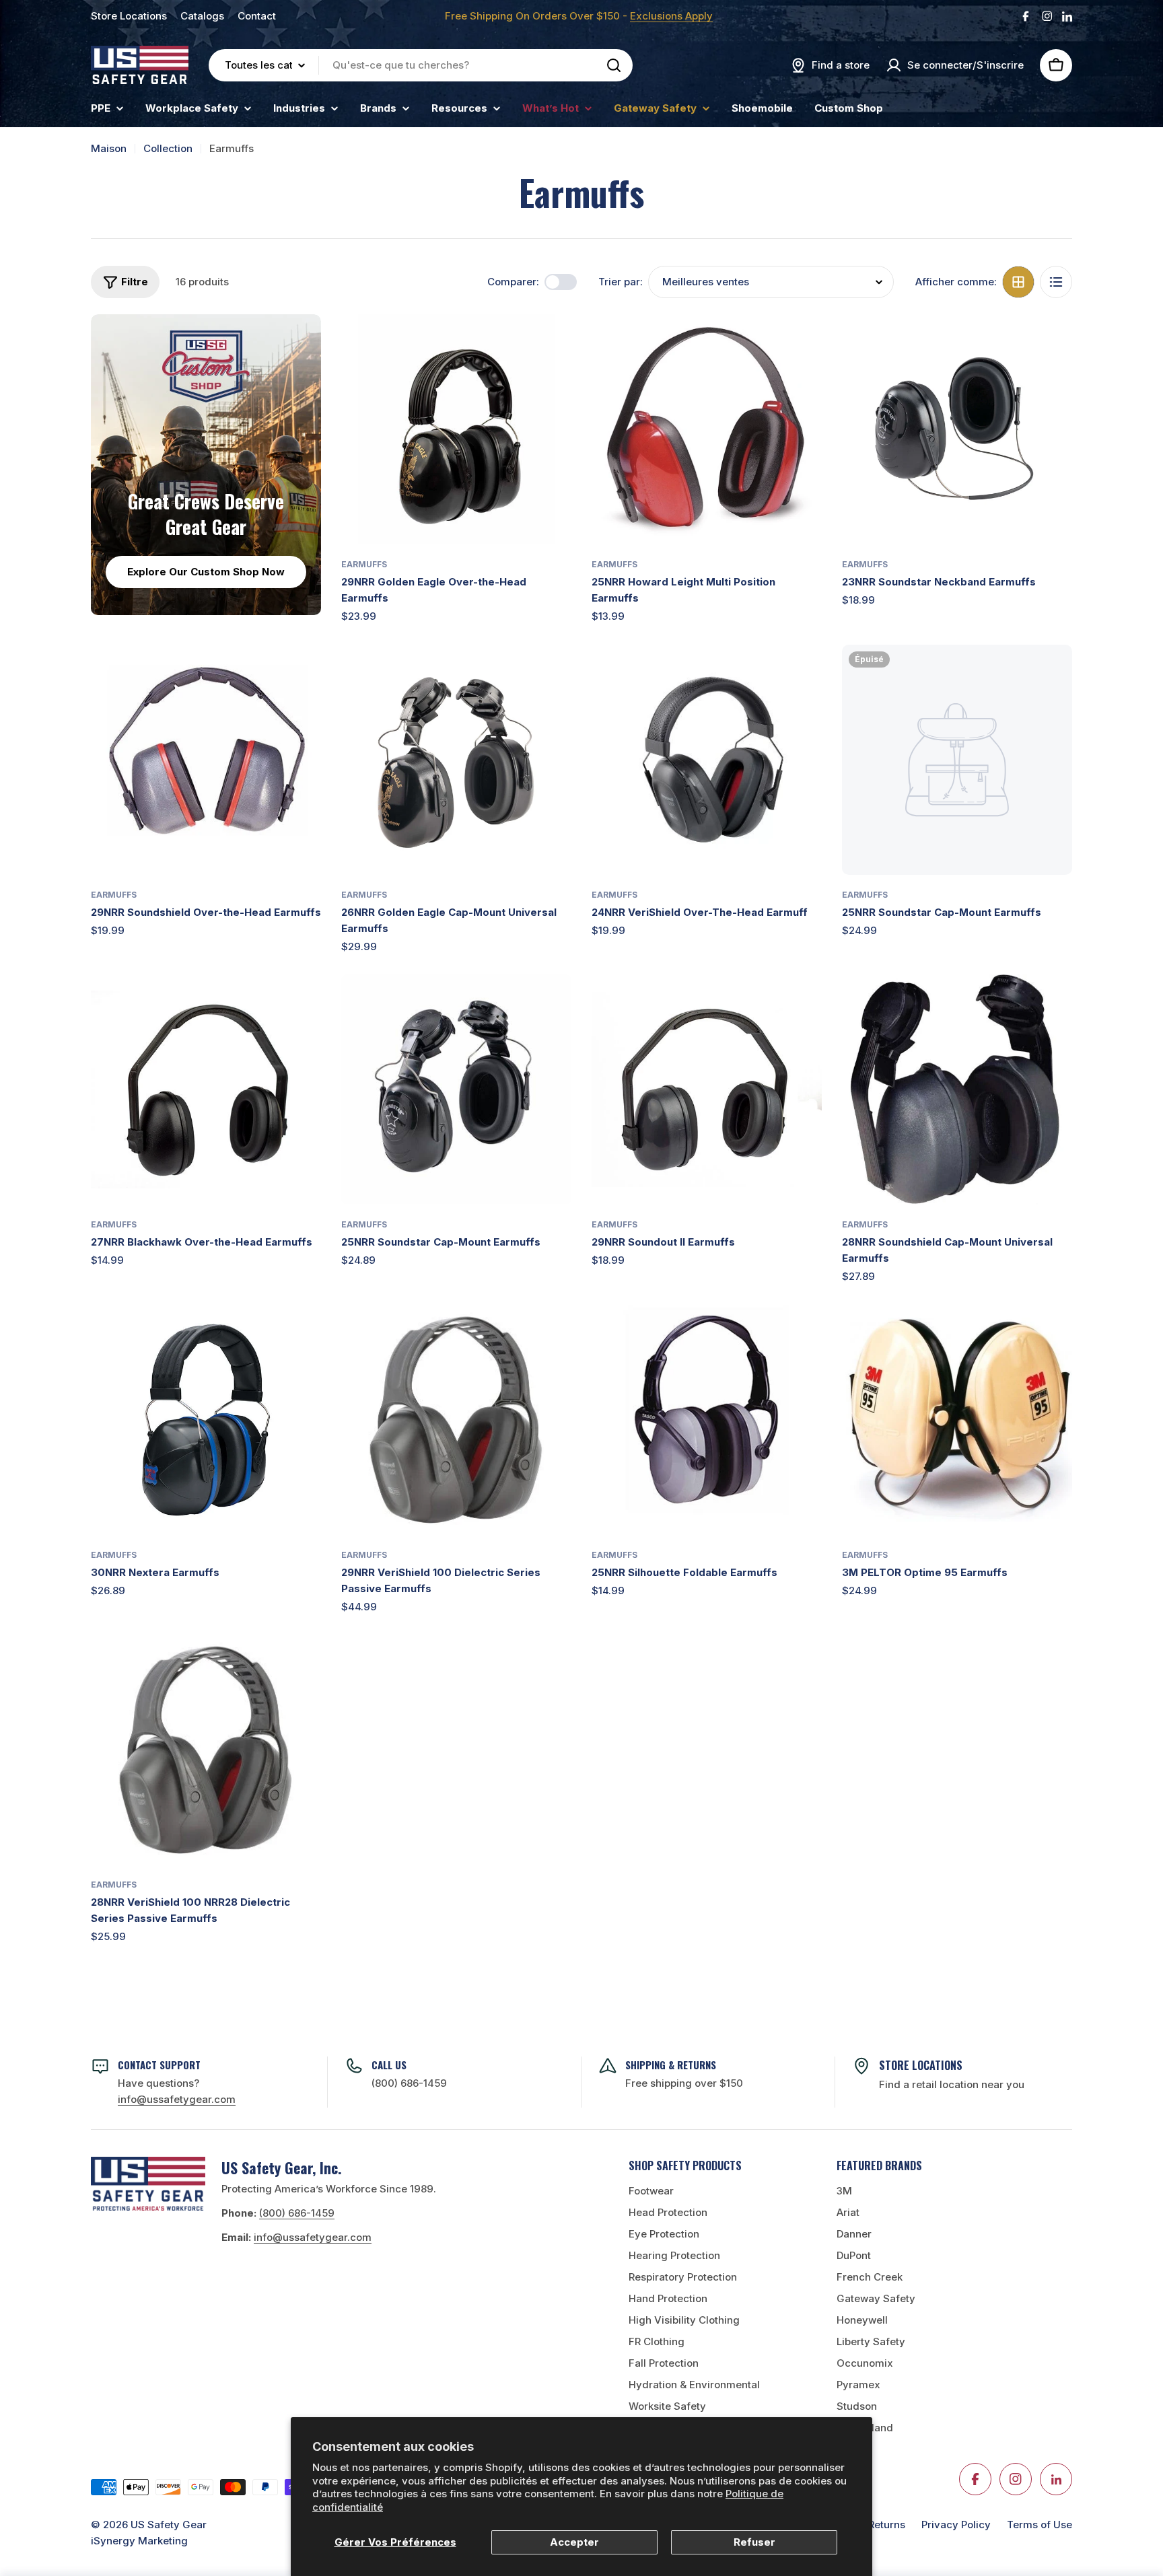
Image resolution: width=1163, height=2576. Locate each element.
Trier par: (621, 282)
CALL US (389, 2065)
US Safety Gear (169, 2525)
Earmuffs (364, 564)
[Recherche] (614, 65)
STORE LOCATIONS (921, 2065)
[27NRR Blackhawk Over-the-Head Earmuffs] (206, 1089)
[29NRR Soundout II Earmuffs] (707, 1089)
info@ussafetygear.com (313, 2237)
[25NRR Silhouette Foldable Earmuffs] (707, 1420)
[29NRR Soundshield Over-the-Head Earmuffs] (206, 760)
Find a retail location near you (952, 2084)
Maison (109, 148)
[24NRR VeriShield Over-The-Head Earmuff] (707, 760)
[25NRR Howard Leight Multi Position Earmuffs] (707, 429)
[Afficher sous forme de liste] (1056, 282)
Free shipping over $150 (684, 2083)
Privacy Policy (956, 2525)
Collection (168, 148)
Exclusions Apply (671, 16)
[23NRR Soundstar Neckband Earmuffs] (957, 429)
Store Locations (129, 16)
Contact (257, 16)
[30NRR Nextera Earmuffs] (206, 1420)
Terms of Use (1039, 2525)
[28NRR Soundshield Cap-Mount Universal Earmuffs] (957, 1089)
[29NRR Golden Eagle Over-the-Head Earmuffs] (456, 429)
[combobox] (421, 65)
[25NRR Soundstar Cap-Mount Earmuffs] (957, 760)
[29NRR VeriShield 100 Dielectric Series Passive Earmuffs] (456, 1420)
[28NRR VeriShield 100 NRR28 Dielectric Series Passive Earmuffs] (206, 1750)
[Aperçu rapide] (552, 344)
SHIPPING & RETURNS (671, 2065)
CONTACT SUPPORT (159, 2065)
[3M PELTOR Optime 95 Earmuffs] (957, 1420)
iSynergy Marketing (139, 2541)
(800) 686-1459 (409, 2083)
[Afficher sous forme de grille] (1018, 282)
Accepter (574, 2542)
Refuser (754, 2542)
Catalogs (202, 16)
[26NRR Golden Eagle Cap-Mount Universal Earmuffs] (456, 760)
